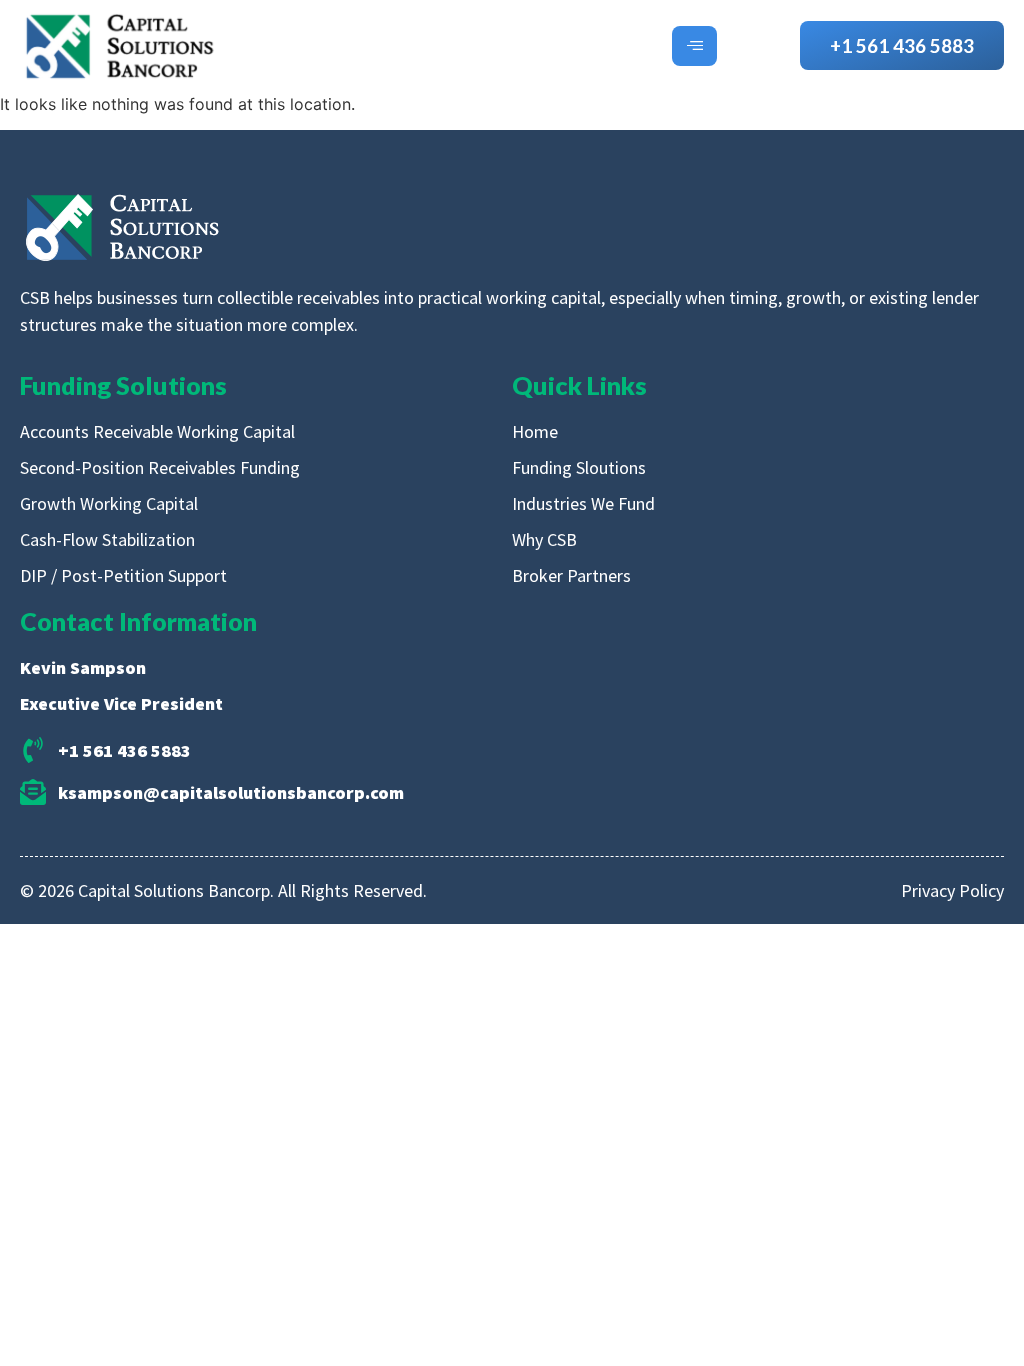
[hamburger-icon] (694, 46)
